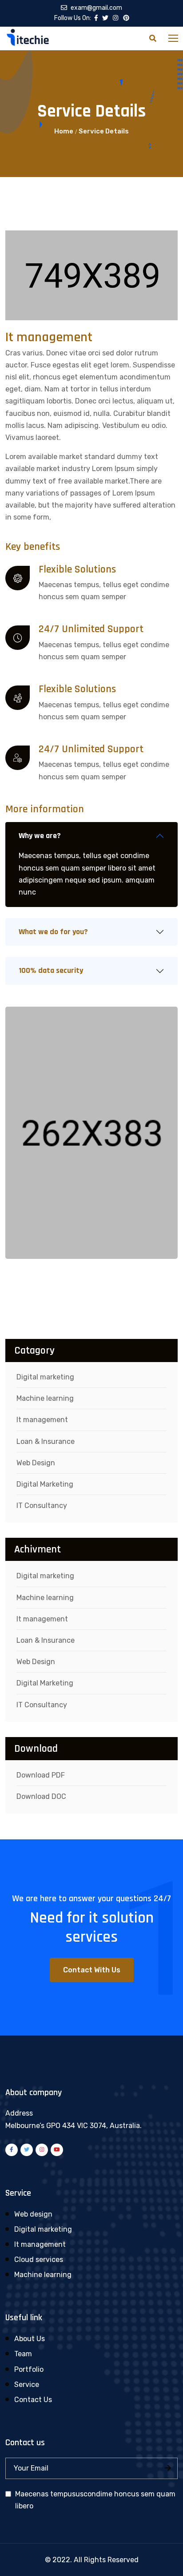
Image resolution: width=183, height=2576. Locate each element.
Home (64, 131)
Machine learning (45, 1398)
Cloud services (39, 2260)
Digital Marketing (45, 1484)
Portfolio (29, 2369)
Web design (33, 2214)
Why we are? (40, 836)
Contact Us (33, 2400)
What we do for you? (53, 932)
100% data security (51, 970)
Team (23, 2354)
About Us (30, 2339)
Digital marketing (45, 1377)
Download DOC (41, 1796)
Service (27, 2385)
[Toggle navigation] (174, 39)
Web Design (36, 1463)
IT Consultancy (42, 1506)
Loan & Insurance (46, 1441)
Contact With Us (92, 1970)
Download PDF (41, 1775)
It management (42, 1420)
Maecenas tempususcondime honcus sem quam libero (95, 2500)
